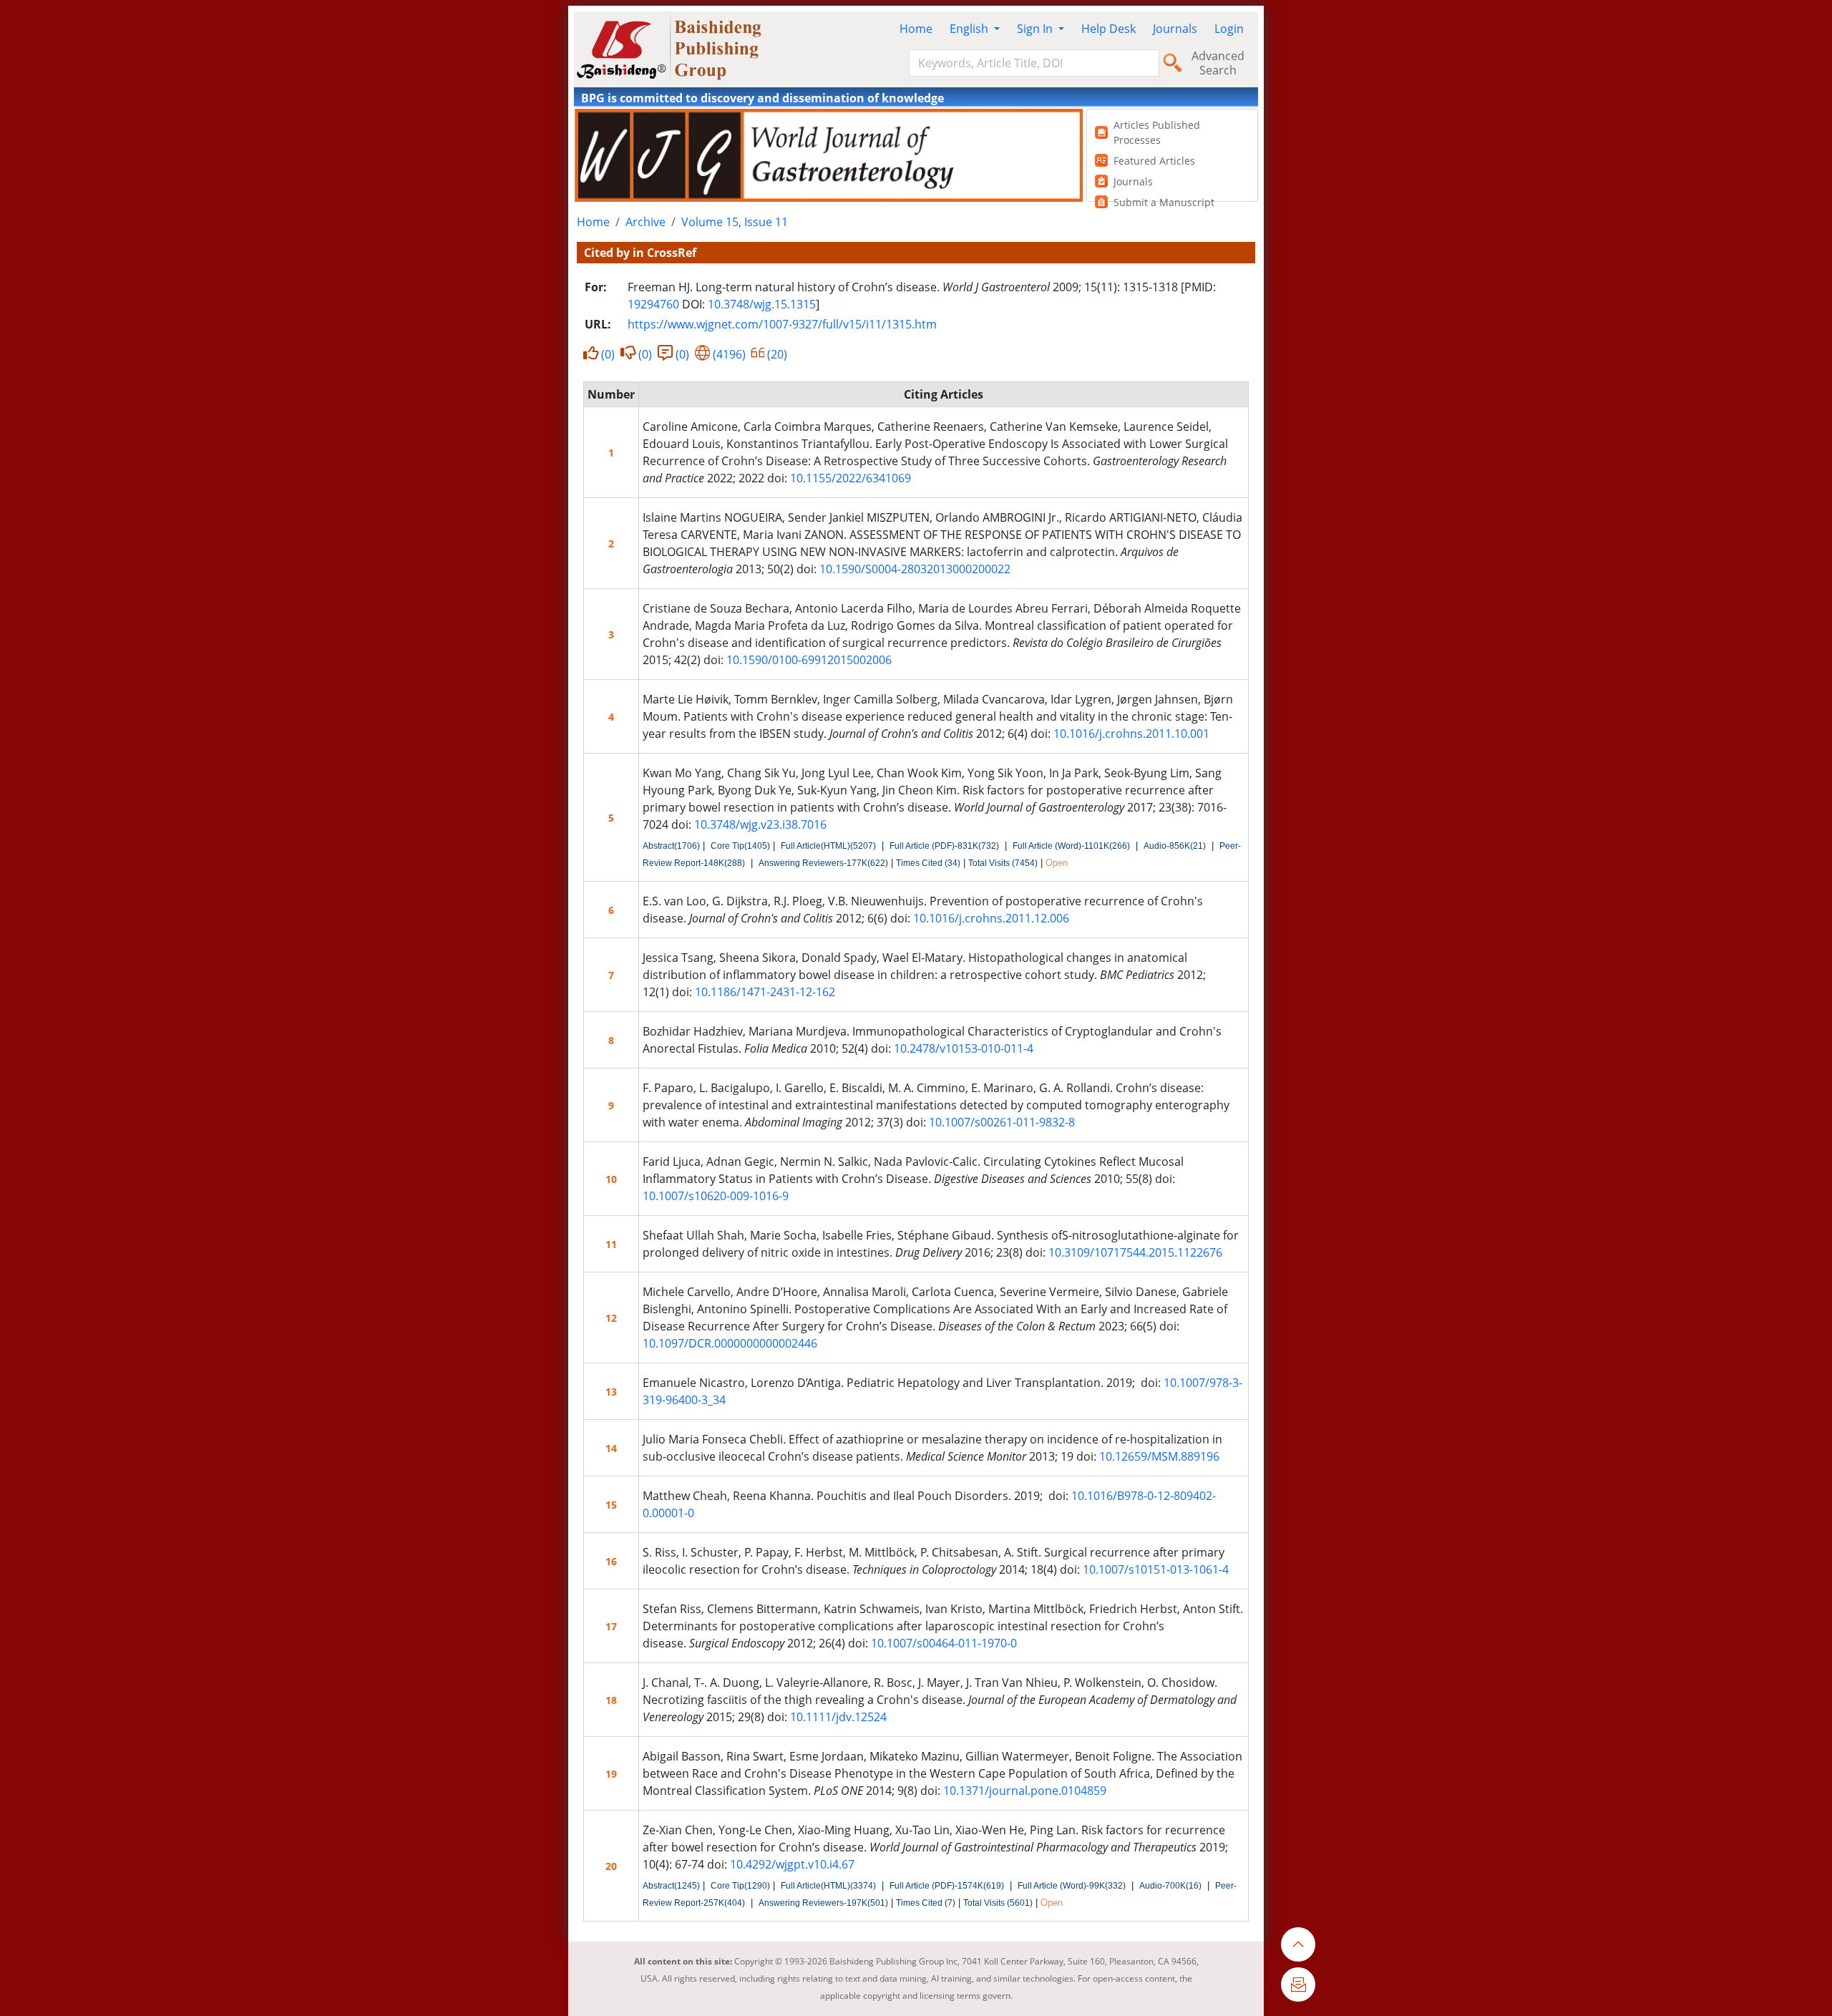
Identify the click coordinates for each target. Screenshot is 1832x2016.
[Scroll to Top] (1298, 1944)
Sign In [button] (1036, 29)
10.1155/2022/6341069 (851, 478)
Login (1229, 29)
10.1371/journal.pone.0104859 (1025, 1791)
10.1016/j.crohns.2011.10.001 (1131, 734)
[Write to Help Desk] (1298, 1985)
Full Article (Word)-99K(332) (1072, 1886)
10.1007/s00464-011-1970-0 (944, 1643)
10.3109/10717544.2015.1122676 (1135, 1252)
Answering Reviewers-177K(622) (823, 863)
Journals (1175, 29)
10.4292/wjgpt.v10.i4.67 (792, 1864)
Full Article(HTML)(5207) (828, 846)
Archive (645, 222)
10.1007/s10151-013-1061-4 (1156, 1569)
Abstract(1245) (671, 1886)
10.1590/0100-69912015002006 (809, 660)
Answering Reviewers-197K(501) (823, 1903)
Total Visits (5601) (998, 1903)
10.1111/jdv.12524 (838, 1717)
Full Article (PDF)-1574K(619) (947, 1886)
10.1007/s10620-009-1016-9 (716, 1196)
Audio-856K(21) (1175, 846)
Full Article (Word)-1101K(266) (1071, 846)
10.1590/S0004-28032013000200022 (915, 569)
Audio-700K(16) (1170, 1886)
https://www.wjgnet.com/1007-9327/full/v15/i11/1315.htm (782, 324)
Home (916, 29)
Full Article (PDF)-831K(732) (944, 846)
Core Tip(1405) (740, 846)
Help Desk (1109, 29)
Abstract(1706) (671, 846)
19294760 (653, 304)
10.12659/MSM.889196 (1159, 1456)
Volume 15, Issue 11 (735, 222)
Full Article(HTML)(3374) (828, 1886)
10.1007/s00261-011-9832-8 (1002, 1122)
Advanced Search (1218, 63)
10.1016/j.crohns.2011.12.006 (991, 918)
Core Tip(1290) (740, 1886)
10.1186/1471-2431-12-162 (765, 992)
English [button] (970, 29)
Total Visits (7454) (1003, 863)
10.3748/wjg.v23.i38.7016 (760, 824)
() (608, 354)
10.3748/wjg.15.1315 (762, 304)
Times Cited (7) (926, 1903)
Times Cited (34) (928, 863)
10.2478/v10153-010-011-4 (964, 1048)
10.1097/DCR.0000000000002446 (730, 1343)
